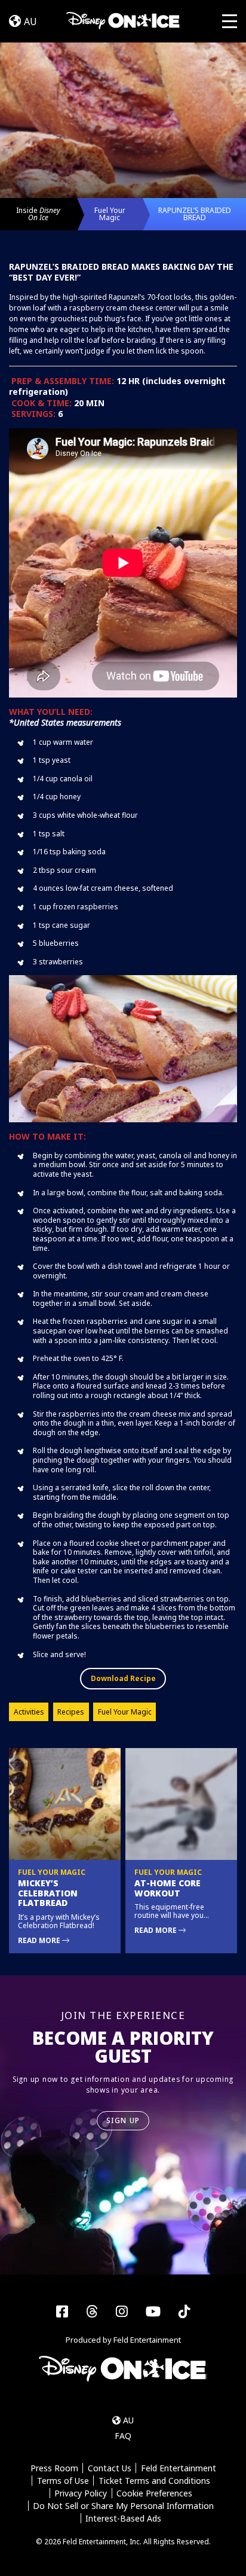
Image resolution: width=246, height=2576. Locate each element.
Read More (40, 1940)
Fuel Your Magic (110, 214)
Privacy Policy (81, 2493)
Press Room (54, 2468)
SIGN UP (123, 2120)
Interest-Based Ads (123, 2518)
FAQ (123, 2436)
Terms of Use (63, 2481)
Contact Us (110, 2468)
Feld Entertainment (179, 2468)
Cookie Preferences (154, 2493)
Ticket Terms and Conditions (154, 2481)
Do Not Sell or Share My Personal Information (123, 2506)
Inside (38, 214)
